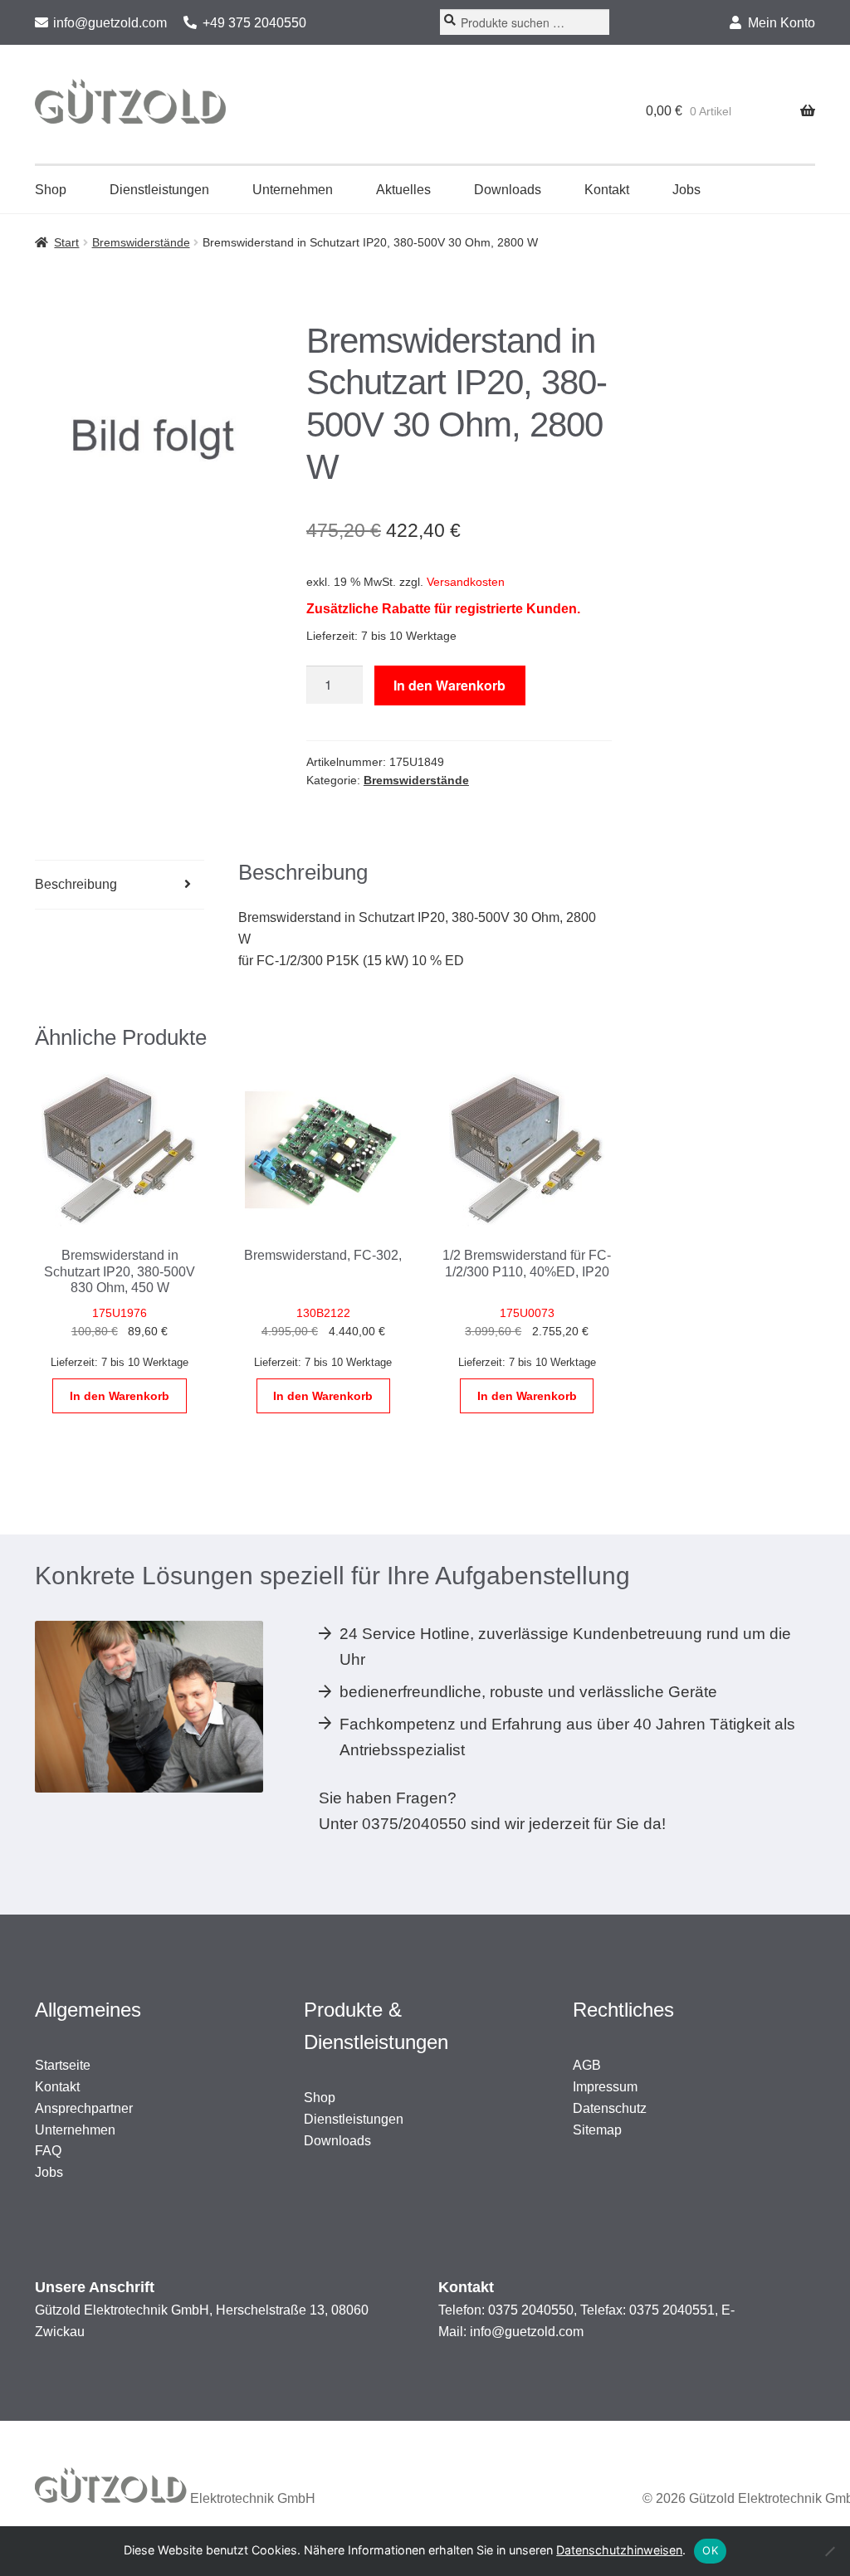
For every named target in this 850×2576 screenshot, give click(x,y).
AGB (587, 2065)
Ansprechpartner (84, 2108)
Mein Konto (782, 23)
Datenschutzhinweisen (619, 2550)
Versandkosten (466, 582)
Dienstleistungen (159, 190)
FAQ (48, 2151)
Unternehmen (293, 190)
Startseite (63, 2065)
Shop (51, 190)
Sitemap (597, 2130)
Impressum (605, 2087)
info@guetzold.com (110, 23)
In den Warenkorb (449, 685)
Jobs (686, 190)
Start (66, 242)
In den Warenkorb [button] (120, 1396)
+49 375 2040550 (254, 23)
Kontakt (607, 190)
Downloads (508, 190)
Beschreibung (76, 884)
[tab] (120, 885)
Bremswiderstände (141, 242)
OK (710, 2550)
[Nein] (829, 2551)
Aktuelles (403, 190)
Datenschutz (610, 2108)
